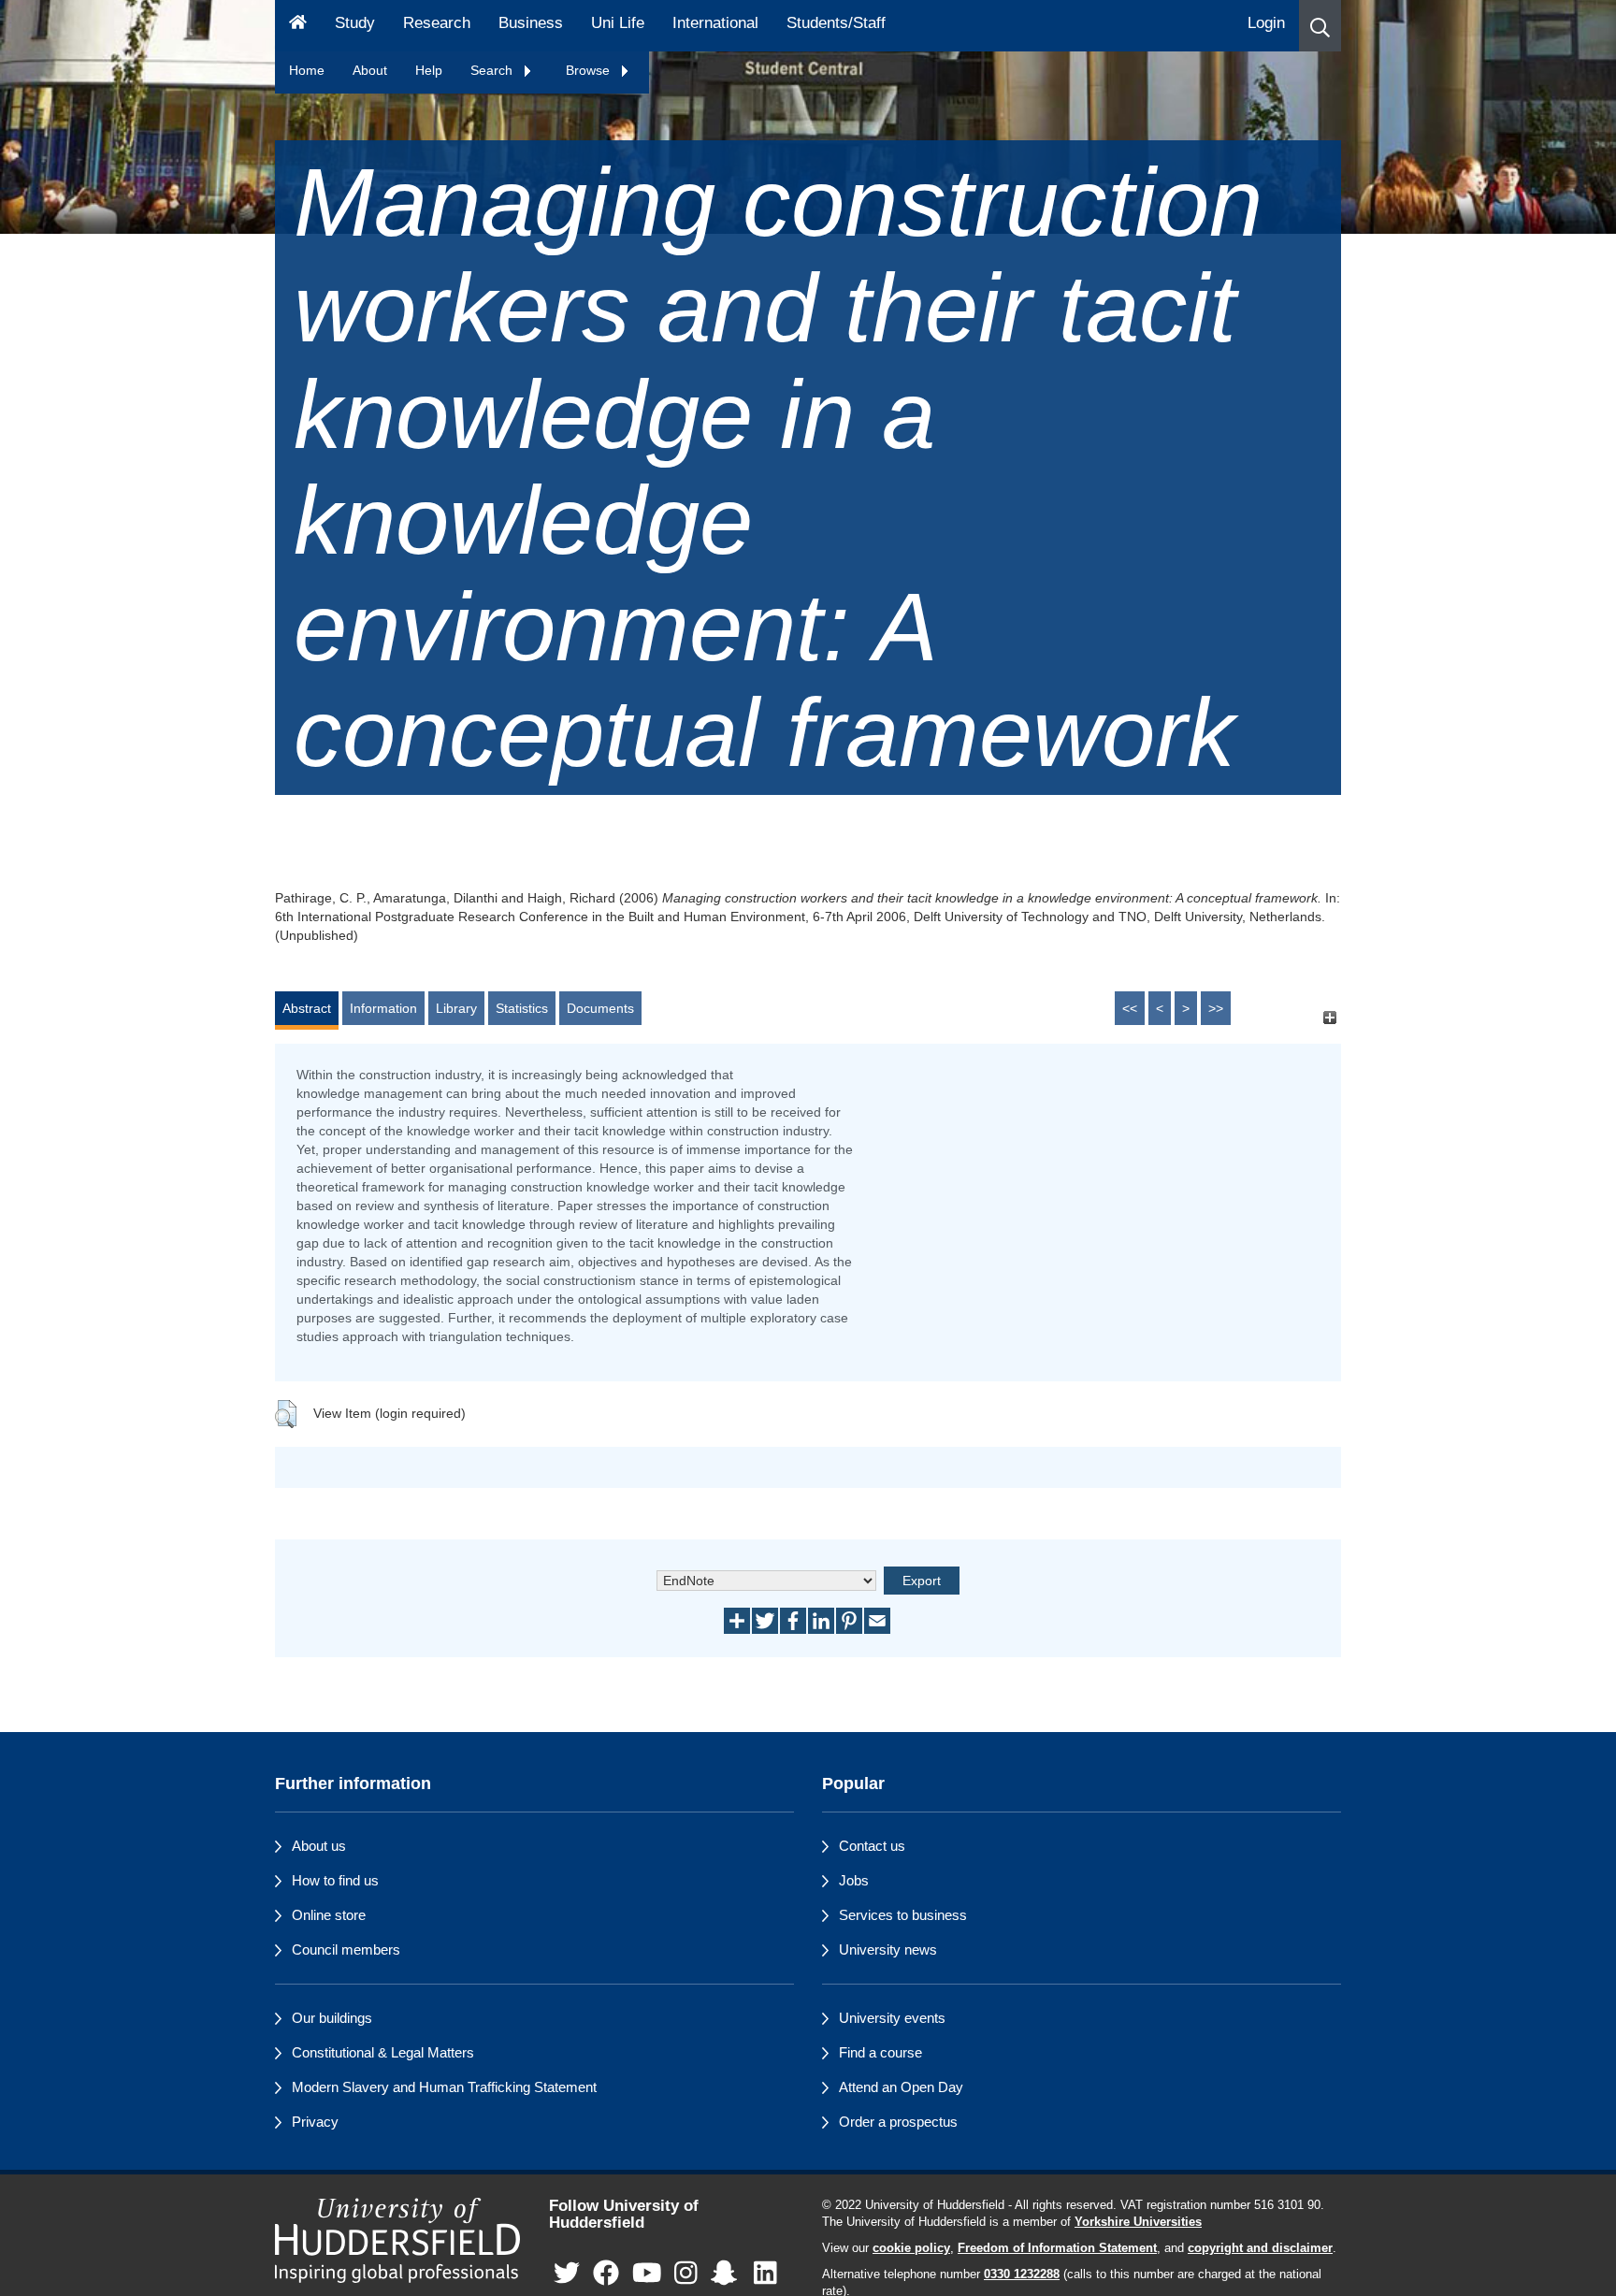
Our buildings (332, 2018)
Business (531, 23)
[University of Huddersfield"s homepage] (398, 2240)
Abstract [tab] (307, 1008)
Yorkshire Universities (1138, 2222)
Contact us (872, 1846)
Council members (346, 1949)
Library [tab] (456, 1008)
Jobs (854, 1880)
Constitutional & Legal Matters (383, 2052)
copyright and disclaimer (1260, 2248)
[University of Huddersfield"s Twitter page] (567, 2274)
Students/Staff (836, 23)
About (370, 70)
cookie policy (911, 2248)
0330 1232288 (1022, 2274)
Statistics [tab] (522, 1008)
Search (493, 70)
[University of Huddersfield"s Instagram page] (686, 2274)
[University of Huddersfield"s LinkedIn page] (765, 2274)
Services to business (903, 1915)
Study (355, 23)
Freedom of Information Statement (1057, 2248)
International (715, 23)
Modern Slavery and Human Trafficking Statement (444, 2087)
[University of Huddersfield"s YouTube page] (647, 2274)
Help (429, 70)
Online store (329, 1915)
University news (888, 1949)
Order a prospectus (898, 2122)
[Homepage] (298, 26)
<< (1130, 1008)
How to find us (335, 1880)
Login (1266, 23)
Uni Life (618, 23)
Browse (590, 70)
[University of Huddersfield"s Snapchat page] (728, 2274)
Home (307, 70)
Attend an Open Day (901, 2087)
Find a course (880, 2052)
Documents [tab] (600, 1008)
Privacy (315, 2122)
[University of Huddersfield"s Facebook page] (606, 2274)
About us (319, 1846)
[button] (1320, 26)
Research (437, 23)
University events (892, 2018)
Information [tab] (383, 1008)
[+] (1329, 1017)
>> (1216, 1008)
